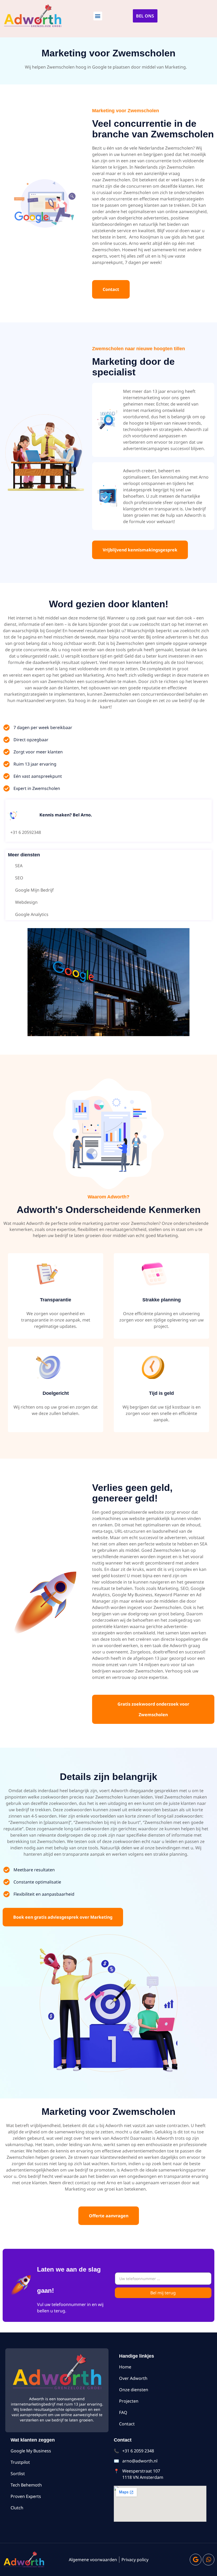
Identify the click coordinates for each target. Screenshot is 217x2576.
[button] (98, 16)
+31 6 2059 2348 (138, 2451)
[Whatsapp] (209, 2560)
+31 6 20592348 (26, 832)
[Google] (196, 2560)
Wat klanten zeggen (33, 2440)
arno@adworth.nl (140, 2461)
